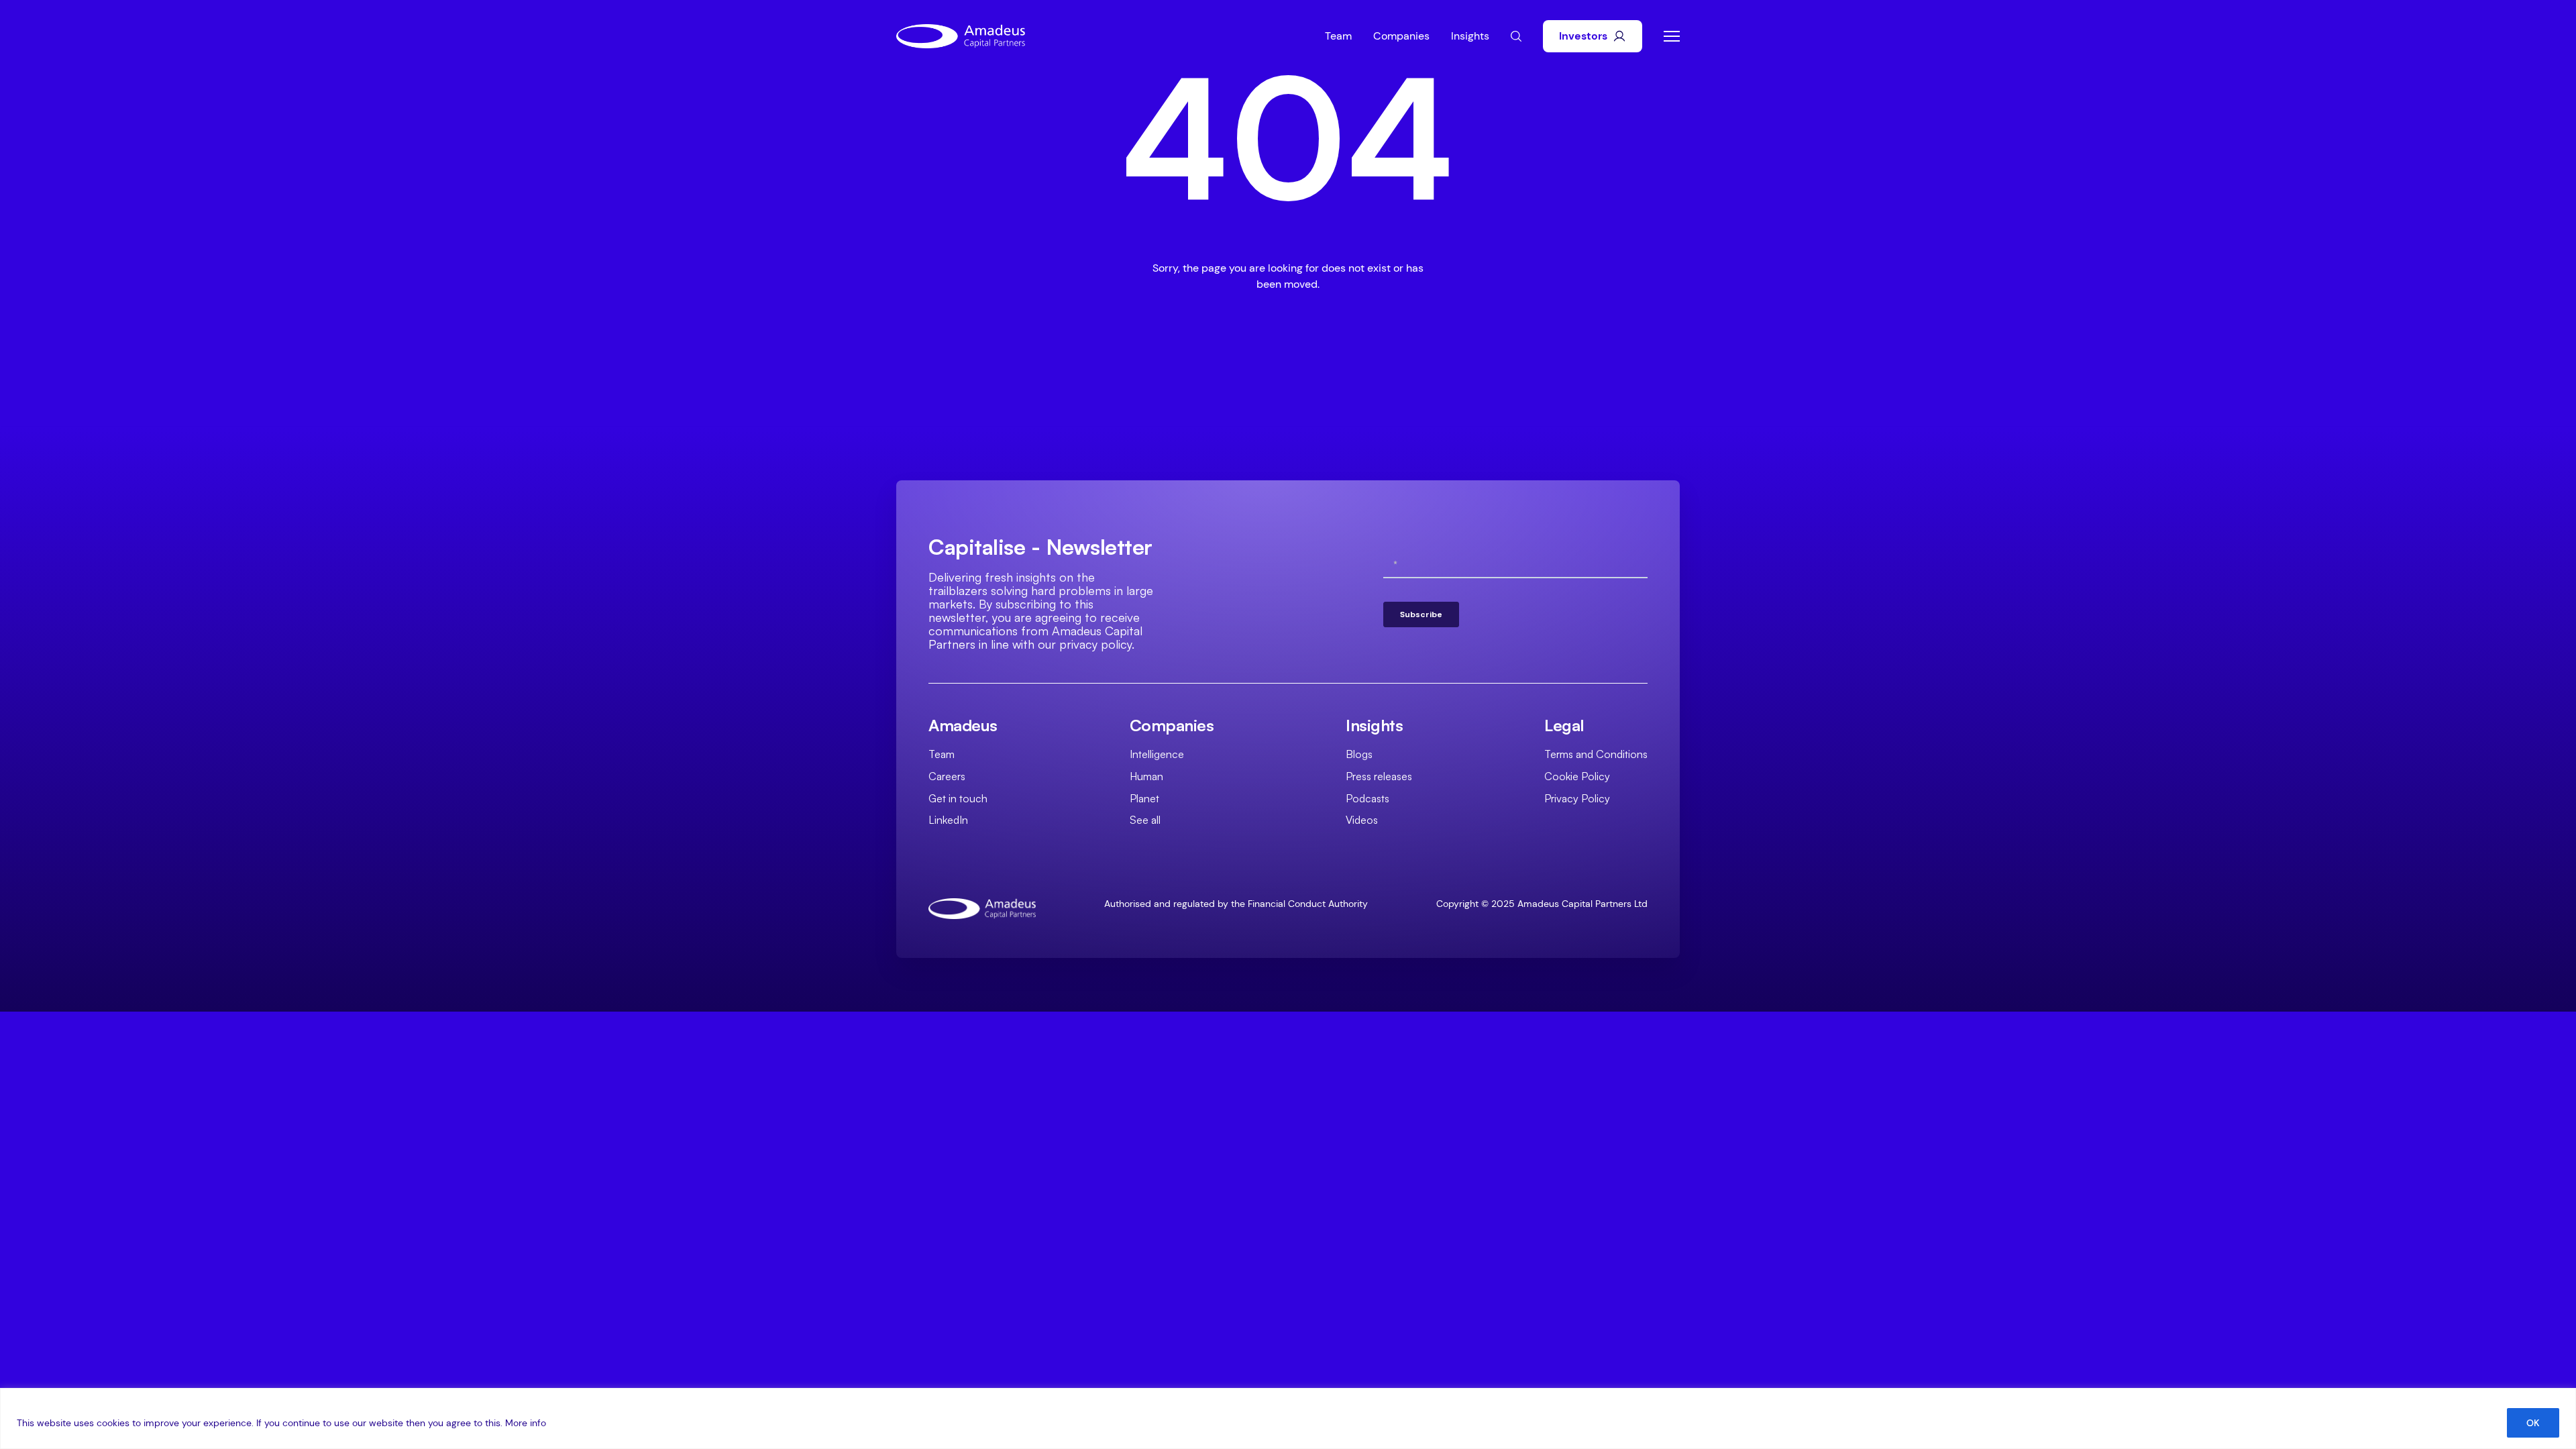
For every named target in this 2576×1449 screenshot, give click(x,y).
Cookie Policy (1577, 776)
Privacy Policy (1577, 798)
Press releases (1379, 776)
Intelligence (1157, 754)
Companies (1401, 36)
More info (526, 1423)
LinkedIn (948, 820)
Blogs (1359, 754)
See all (1145, 820)
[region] (1288, 1418)
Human (1146, 776)
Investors (1583, 36)
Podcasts (1367, 798)
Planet (1144, 798)
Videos (1362, 820)
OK (2533, 1423)
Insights (1470, 36)
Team (1338, 36)
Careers (947, 776)
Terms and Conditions (1596, 754)
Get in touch (958, 798)
